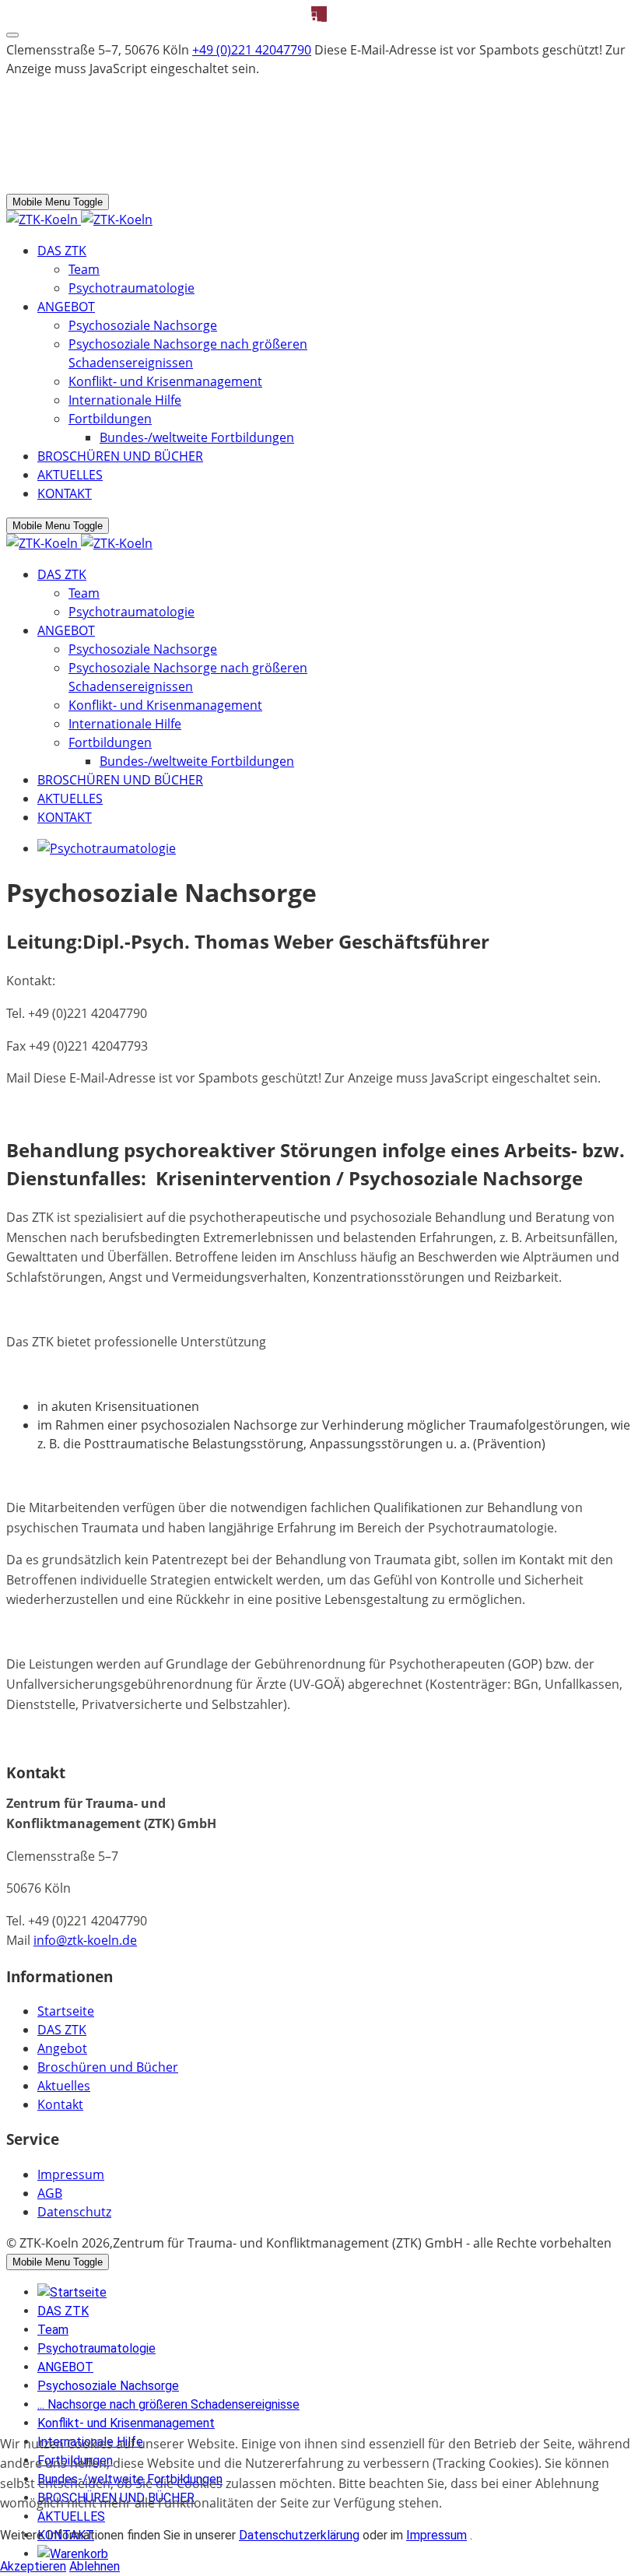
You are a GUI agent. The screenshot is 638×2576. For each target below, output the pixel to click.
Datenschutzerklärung (299, 2535)
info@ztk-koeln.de (85, 1940)
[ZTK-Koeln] (79, 219)
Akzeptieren (33, 2566)
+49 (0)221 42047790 (252, 50)
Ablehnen (95, 2566)
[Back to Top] (12, 35)
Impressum (436, 2535)
